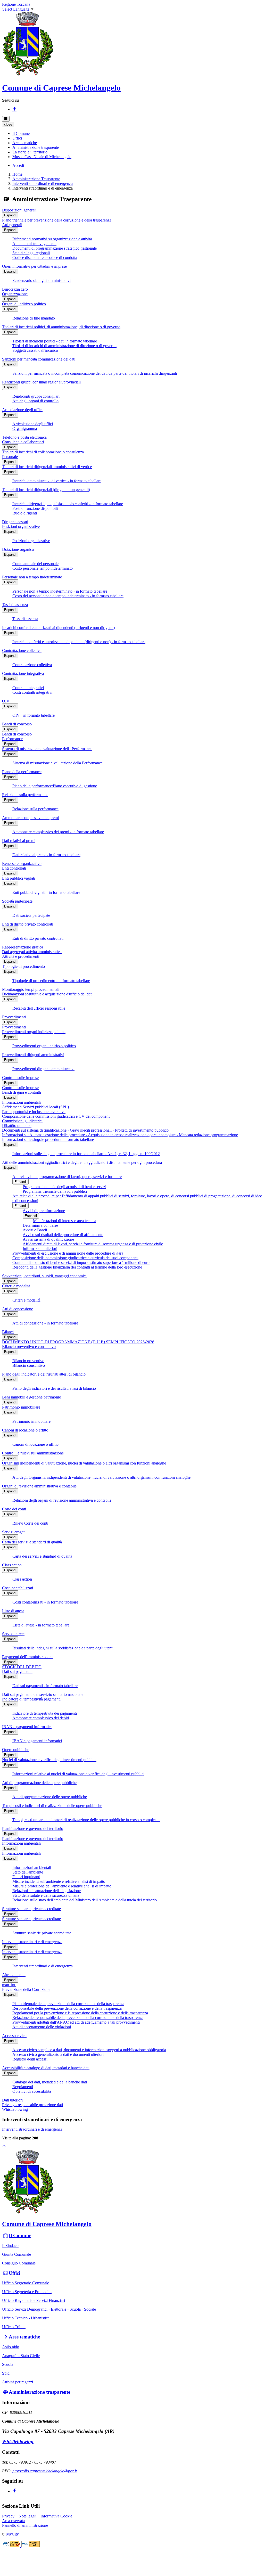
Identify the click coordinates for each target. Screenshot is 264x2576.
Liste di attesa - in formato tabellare (41, 1625)
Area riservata (13, 2521)
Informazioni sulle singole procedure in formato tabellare (48, 1139)
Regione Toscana (16, 4)
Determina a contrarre (40, 1225)
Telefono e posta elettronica (24, 437)
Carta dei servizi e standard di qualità (32, 1542)
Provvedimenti (14, 1017)
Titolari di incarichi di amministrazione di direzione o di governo (64, 346)
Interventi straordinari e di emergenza (43, 183)
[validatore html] (12, 2546)
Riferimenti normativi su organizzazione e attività (52, 239)
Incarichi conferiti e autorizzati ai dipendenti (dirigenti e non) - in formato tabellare (79, 642)
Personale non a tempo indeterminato (32, 577)
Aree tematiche (24, 2337)
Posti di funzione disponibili (35, 508)
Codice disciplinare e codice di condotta (45, 257)
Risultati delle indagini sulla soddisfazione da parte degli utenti (63, 1648)
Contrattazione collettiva (22, 651)
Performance (12, 739)
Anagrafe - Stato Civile (21, 2356)
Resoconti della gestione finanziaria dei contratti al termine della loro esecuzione (77, 1267)
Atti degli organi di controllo (35, 401)
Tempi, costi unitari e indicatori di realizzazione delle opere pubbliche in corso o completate (86, 1820)
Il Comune (20, 2235)
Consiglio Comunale (19, 2263)
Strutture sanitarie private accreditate (31, 1909)
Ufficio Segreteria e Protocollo (27, 2292)
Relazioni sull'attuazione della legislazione (47, 1891)
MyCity (13, 2534)
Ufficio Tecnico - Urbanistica (26, 2318)
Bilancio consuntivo (29, 1365)
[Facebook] (14, 109)
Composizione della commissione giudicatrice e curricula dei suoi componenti (75, 1258)
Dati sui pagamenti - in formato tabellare (45, 1686)
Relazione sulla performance (25, 795)
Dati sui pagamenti (17, 1671)
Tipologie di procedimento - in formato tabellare (51, 981)
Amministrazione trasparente (39, 2392)
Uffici (14, 2273)
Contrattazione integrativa (23, 673)
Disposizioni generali (19, 210)
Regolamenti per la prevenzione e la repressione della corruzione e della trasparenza (80, 2013)
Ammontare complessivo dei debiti (41, 1718)
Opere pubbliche (16, 1750)
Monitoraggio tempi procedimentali (31, 989)
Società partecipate (17, 901)
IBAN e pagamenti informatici (27, 1727)
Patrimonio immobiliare (21, 1407)
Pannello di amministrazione (25, 2525)
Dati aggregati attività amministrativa (32, 952)
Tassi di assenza (15, 605)
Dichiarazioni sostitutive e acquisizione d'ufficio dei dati (47, 994)
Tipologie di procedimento (23, 966)
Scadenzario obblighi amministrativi (42, 280)
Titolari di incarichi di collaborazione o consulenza (43, 452)
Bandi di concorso (17, 724)
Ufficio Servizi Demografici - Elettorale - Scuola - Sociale (49, 2309)
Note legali (27, 2516)
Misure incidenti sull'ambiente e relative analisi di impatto (59, 1881)
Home (17, 174)
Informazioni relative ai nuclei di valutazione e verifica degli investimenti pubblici (78, 1774)
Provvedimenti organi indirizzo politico (34, 1032)
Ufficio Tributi (14, 2327)
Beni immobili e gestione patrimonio (32, 1397)
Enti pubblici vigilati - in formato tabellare (46, 892)
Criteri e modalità (16, 1286)
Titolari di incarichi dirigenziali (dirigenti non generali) (46, 490)
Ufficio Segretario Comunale (26, 2283)
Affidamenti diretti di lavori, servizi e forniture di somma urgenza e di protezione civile (93, 1244)
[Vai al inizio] (4, 2147)
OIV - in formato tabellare (34, 715)
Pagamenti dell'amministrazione (28, 1657)
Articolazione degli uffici (22, 410)
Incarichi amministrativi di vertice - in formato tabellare (57, 481)
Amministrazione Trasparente (36, 179)
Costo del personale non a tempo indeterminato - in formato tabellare (68, 596)
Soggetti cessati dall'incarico (35, 350)
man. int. (9, 1985)
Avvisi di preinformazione (44, 1211)
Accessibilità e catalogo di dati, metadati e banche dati (46, 2068)
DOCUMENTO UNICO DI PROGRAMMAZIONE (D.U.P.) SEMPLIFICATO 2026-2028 (78, 1342)
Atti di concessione (18, 1309)
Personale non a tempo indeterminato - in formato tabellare (60, 591)
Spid (6, 2373)
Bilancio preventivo (28, 1361)
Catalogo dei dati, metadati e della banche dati (50, 2082)
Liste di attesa (13, 1611)
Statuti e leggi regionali (31, 253)
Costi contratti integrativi (32, 692)
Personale (10, 457)
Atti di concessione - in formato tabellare (45, 1323)
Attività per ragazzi (18, 2382)
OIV (6, 701)
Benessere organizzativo (22, 864)
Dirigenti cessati (15, 522)
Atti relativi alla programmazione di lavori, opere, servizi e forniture (67, 1177)
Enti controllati (14, 868)
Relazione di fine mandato (34, 318)
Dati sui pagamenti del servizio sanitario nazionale (43, 1694)
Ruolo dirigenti (25, 513)
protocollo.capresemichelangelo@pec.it (45, 2471)
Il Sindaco (10, 2246)
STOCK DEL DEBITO (22, 1667)
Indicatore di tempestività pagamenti (31, 1699)
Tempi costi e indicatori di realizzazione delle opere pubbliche (52, 1806)
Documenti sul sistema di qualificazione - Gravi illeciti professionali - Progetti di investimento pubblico (85, 1130)
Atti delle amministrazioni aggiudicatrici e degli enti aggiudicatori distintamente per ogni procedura (82, 1162)
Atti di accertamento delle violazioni (42, 2027)
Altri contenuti (14, 1975)
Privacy (8, 2516)
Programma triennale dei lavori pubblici (55, 1191)
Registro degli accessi (30, 2059)
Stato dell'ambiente (28, 1872)
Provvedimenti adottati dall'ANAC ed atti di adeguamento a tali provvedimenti (76, 2022)
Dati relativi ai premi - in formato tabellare (46, 855)
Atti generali (12, 225)
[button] (21, 133)
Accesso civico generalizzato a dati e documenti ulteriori (58, 2054)
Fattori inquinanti (26, 1877)
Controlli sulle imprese (20, 1078)
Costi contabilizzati (18, 1588)
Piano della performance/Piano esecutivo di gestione (55, 786)
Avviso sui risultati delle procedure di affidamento (63, 1235)
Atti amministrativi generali (34, 244)
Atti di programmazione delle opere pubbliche (39, 1783)
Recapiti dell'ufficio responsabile (39, 1008)
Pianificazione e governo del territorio (33, 1829)
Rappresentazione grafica (23, 947)
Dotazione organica (18, 549)
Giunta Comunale (16, 2254)
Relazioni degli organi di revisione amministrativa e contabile (62, 1500)
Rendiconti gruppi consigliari (36, 396)
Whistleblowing (15, 2109)
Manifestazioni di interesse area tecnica (65, 1221)
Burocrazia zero (15, 289)
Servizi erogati (14, 1532)
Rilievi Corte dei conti (30, 1523)
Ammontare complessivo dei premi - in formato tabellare (58, 832)
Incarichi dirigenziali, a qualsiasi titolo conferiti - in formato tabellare (68, 504)
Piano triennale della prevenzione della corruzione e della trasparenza (68, 2004)
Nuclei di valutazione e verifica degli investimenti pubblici (49, 1760)
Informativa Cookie (56, 2516)
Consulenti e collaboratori (23, 442)
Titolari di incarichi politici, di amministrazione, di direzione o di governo (61, 327)
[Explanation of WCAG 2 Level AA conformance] (31, 2546)
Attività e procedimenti (21, 956)
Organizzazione (15, 294)
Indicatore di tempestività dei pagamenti (45, 1713)
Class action (12, 1565)
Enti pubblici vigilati (19, 878)
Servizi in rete (13, 1634)
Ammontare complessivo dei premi (30, 818)
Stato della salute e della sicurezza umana (46, 1895)
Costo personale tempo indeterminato (43, 568)
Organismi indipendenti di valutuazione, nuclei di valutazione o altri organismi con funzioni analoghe (84, 1463)
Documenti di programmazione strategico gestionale (55, 248)
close (8, 124)
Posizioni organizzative (21, 526)
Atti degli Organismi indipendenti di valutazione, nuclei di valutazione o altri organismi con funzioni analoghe (101, 1477)
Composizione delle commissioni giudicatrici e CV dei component (56, 1116)
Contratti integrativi (28, 688)
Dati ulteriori (12, 2100)
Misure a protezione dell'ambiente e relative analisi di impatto (62, 1886)
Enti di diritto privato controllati (28, 924)
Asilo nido (11, 2347)
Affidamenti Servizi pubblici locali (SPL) (35, 1107)
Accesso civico (14, 2036)
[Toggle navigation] (6, 119)
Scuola (8, 2364)
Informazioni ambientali (21, 1102)
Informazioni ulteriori (40, 1249)
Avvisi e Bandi (35, 1230)
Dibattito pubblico (17, 1126)
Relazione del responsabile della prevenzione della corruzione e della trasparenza (78, 2018)
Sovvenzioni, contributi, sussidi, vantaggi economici (44, 1276)
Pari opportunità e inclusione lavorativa (34, 1112)
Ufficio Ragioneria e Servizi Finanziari (34, 2300)
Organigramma (25, 428)
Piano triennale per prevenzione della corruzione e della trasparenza (57, 220)
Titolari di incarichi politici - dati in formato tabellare (55, 341)
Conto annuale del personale (35, 564)
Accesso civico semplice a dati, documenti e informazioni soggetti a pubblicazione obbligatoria (89, 2050)
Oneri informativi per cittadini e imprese (34, 266)
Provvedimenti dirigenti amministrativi (33, 1055)
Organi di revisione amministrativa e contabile (39, 1486)
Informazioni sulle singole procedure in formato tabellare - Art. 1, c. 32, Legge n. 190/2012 (86, 1154)
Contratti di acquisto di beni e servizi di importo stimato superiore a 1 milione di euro (81, 1262)
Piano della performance (22, 772)
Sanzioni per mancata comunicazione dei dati (39, 359)
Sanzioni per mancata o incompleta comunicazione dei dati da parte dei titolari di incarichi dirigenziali (95, 373)
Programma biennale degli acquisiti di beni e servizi (64, 1187)
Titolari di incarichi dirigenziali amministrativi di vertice (47, 467)
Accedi (18, 165)
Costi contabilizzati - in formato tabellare (45, 1602)
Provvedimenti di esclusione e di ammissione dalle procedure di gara (68, 1253)
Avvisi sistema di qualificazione (48, 1239)
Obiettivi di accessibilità (32, 2091)
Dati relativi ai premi (19, 841)
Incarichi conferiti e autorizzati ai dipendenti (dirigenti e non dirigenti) (58, 628)
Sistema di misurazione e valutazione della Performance (47, 749)
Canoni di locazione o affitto (25, 1430)
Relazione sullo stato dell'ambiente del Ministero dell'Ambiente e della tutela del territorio (85, 1900)
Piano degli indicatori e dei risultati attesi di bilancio (44, 1374)
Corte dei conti (14, 1509)
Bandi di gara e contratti (22, 1092)
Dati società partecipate (31, 915)
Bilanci (8, 1332)
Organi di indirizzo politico (24, 304)
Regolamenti (23, 2087)
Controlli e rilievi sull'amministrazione (33, 1453)
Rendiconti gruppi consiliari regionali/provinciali (41, 382)
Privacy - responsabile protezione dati (32, 2105)
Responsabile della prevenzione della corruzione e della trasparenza (67, 2008)
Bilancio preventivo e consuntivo (29, 1347)
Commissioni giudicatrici (22, 1121)
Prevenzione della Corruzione (26, 1989)
